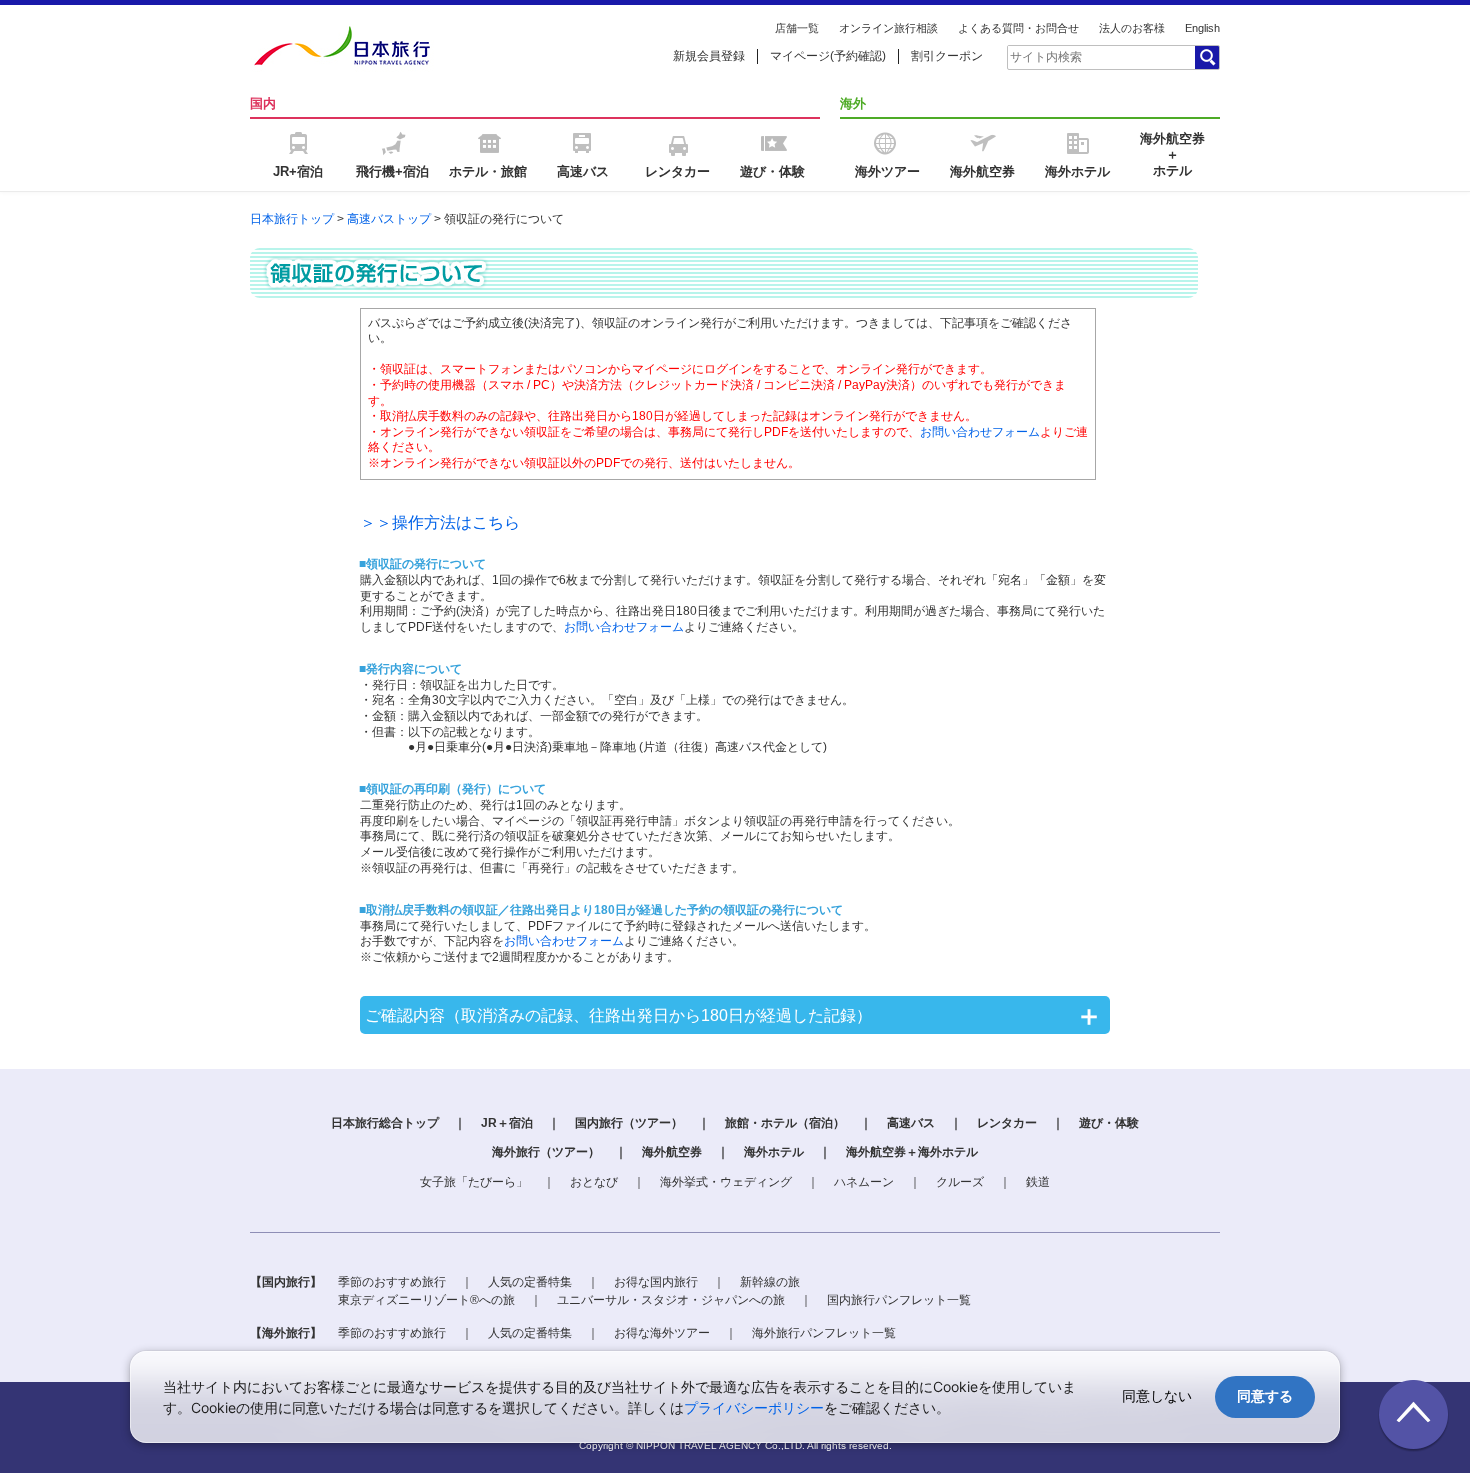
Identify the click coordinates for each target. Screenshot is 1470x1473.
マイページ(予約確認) (828, 56)
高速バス (911, 1123)
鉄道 (1038, 1182)
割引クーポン (947, 56)
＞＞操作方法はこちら (440, 522)
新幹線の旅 (770, 1282)
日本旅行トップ (292, 219)
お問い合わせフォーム (980, 432)
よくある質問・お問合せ (1018, 28)
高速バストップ (389, 219)
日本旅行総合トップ (385, 1123)
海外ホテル (774, 1152)
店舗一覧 (797, 28)
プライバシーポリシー (754, 1407)
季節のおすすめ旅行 (392, 1282)
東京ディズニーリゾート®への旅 (426, 1300)
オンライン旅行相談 (888, 28)
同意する (1265, 1396)
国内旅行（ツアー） (629, 1123)
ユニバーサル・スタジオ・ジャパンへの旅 (671, 1300)
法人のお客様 (1132, 28)
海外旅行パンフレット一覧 (824, 1333)
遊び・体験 (1109, 1123)
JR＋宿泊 (507, 1123)
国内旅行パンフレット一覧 (899, 1300)
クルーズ (960, 1182)
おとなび (594, 1182)
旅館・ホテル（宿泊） (785, 1123)
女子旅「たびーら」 (474, 1182)
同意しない (1157, 1396)
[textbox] (1100, 57)
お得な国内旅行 (656, 1282)
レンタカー (1007, 1123)
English (1202, 28)
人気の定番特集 (530, 1282)
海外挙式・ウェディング (726, 1182)
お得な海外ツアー (662, 1333)
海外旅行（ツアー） (546, 1152)
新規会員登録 (709, 56)
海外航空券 (672, 1152)
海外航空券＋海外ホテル (912, 1152)
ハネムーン (864, 1182)
